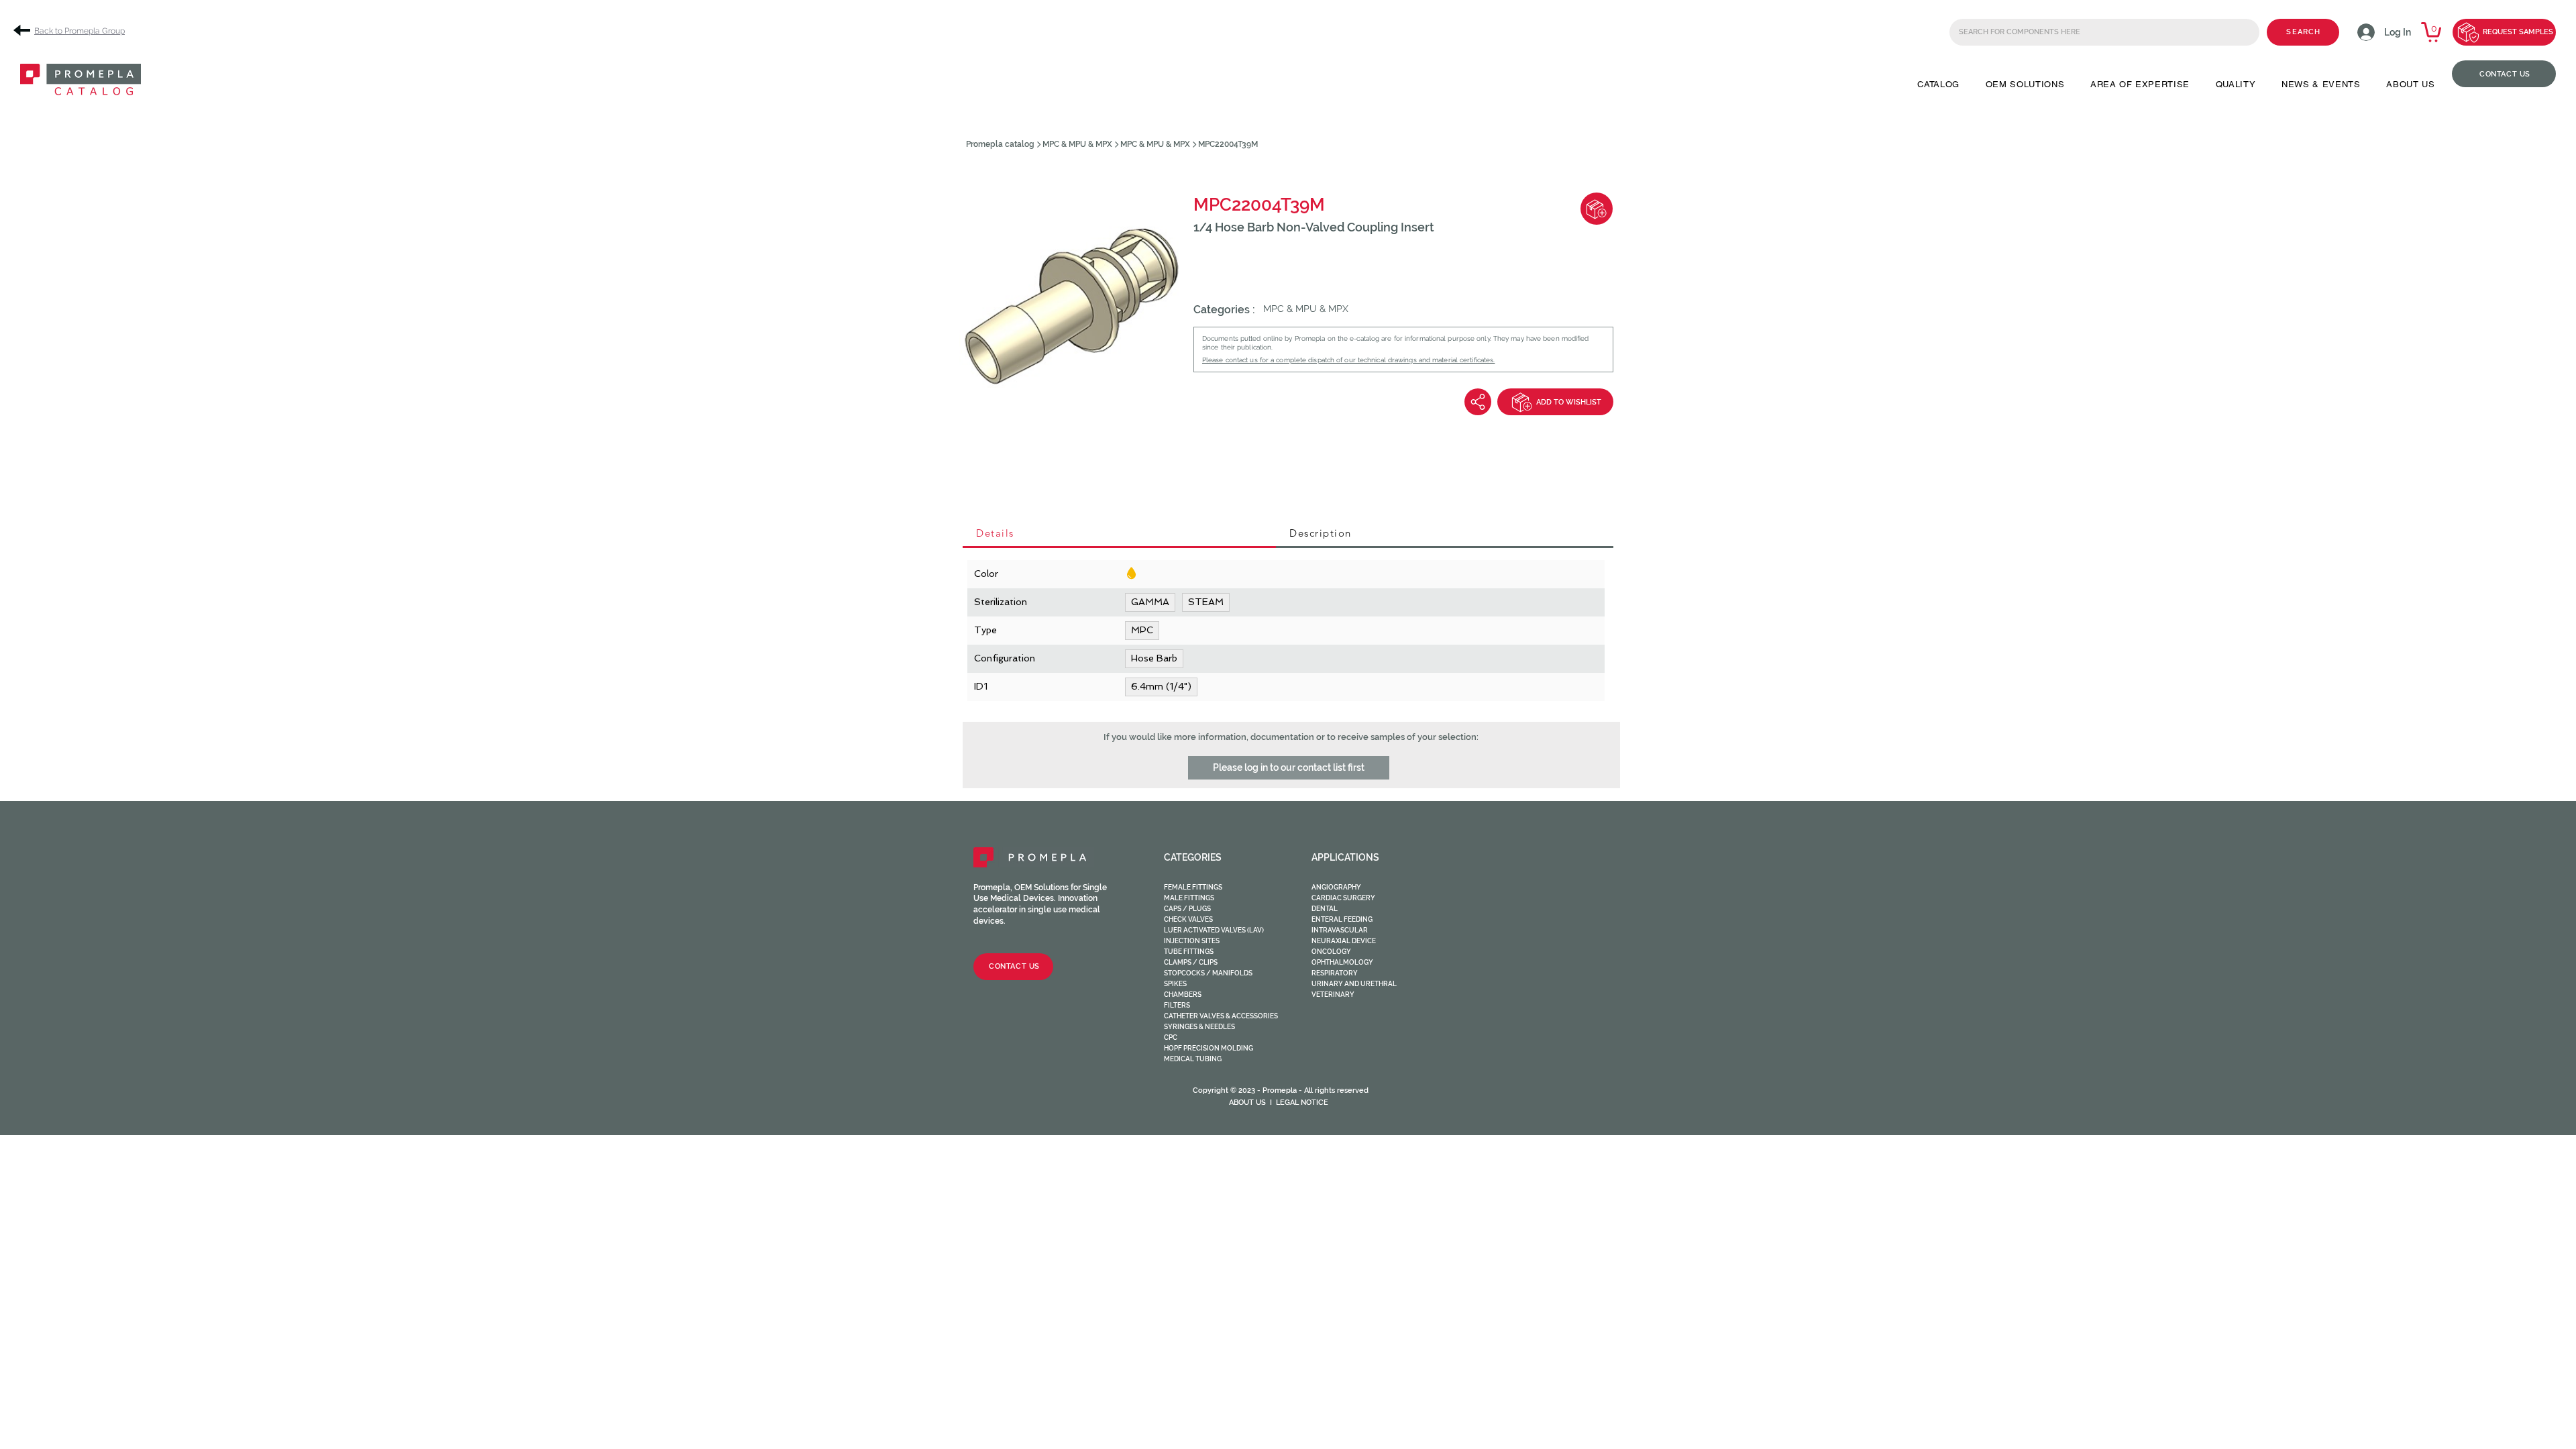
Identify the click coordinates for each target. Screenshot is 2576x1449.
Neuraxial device (1344, 941)
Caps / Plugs (1187, 909)
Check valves (1188, 919)
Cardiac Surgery (1343, 898)
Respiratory (1335, 973)
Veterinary (1333, 995)
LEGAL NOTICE (1302, 1103)
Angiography (1336, 887)
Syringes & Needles (1199, 1027)
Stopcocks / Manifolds (1208, 973)
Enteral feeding (1342, 919)
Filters (1177, 1005)
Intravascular (1340, 930)
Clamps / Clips (1191, 962)
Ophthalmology (1342, 962)
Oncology (1331, 952)
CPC (1171, 1037)
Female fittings (1193, 887)
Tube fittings (1189, 952)
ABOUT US (1247, 1103)
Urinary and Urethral (1354, 984)
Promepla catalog (1000, 144)
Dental (1325, 909)
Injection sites (1192, 941)
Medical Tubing (1193, 1059)
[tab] (1119, 534)
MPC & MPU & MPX (1077, 144)
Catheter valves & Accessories (1221, 1016)
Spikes (1175, 984)
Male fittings (1189, 898)
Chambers (1183, 995)
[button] (1938, 84)
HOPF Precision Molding (1209, 1048)
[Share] (1478, 402)
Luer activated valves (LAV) (1214, 930)
